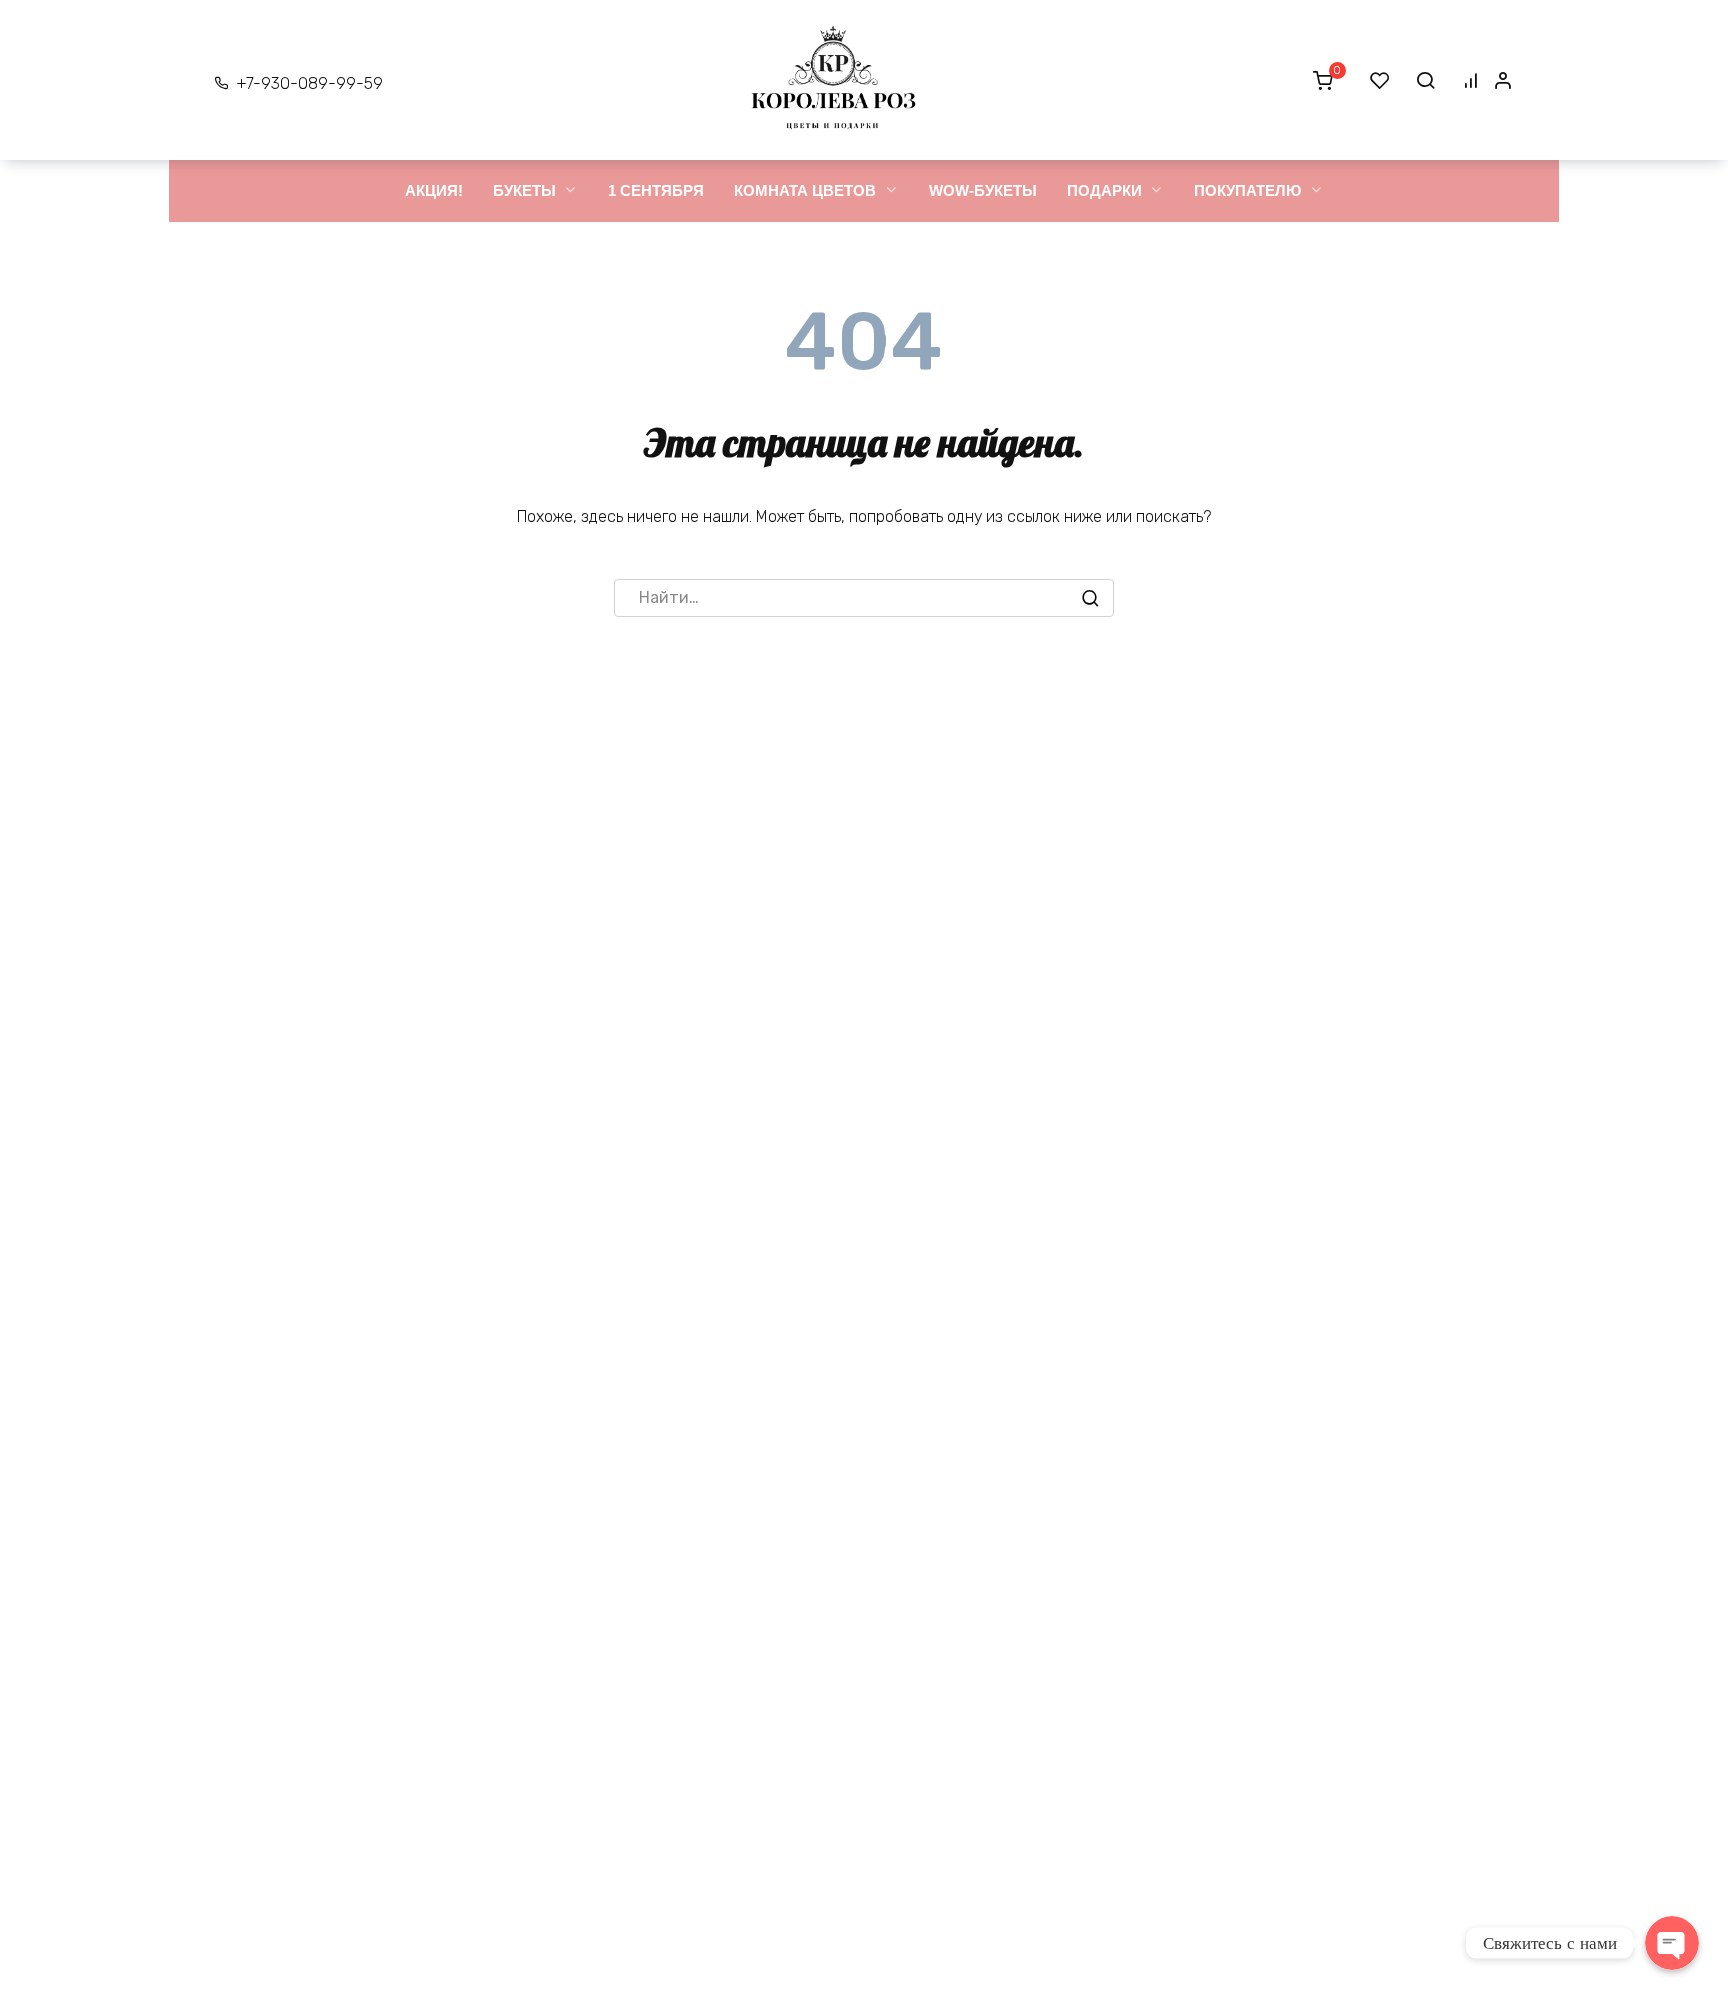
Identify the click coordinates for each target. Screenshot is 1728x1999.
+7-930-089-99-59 (309, 83)
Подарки (1104, 190)
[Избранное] (1380, 80)
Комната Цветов (805, 190)
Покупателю (1247, 190)
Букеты (524, 190)
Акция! (434, 190)
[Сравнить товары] (1471, 80)
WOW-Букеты (983, 190)
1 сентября (656, 190)
